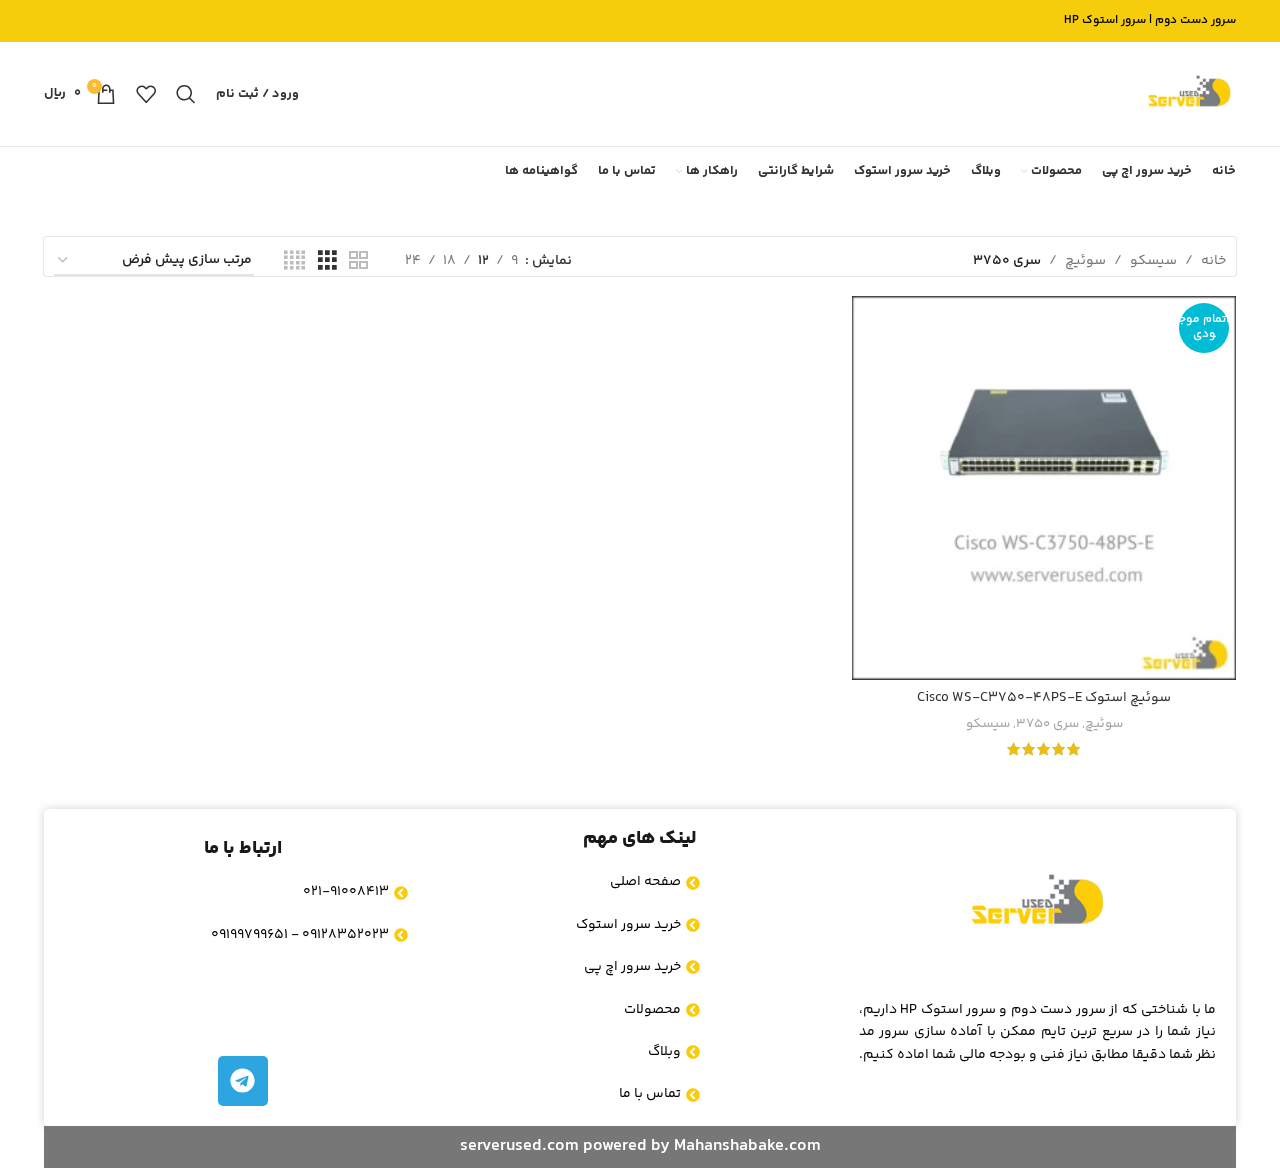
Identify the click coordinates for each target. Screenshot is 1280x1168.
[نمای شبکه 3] (327, 261)
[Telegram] (243, 1081)
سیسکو (1153, 261)
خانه (1213, 261)
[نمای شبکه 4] (294, 261)
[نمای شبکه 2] (358, 261)
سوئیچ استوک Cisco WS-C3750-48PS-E (1044, 698)
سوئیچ (1085, 261)
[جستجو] (186, 94)
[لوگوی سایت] (1189, 94)
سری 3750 (1047, 724)
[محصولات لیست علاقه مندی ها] (146, 94)
